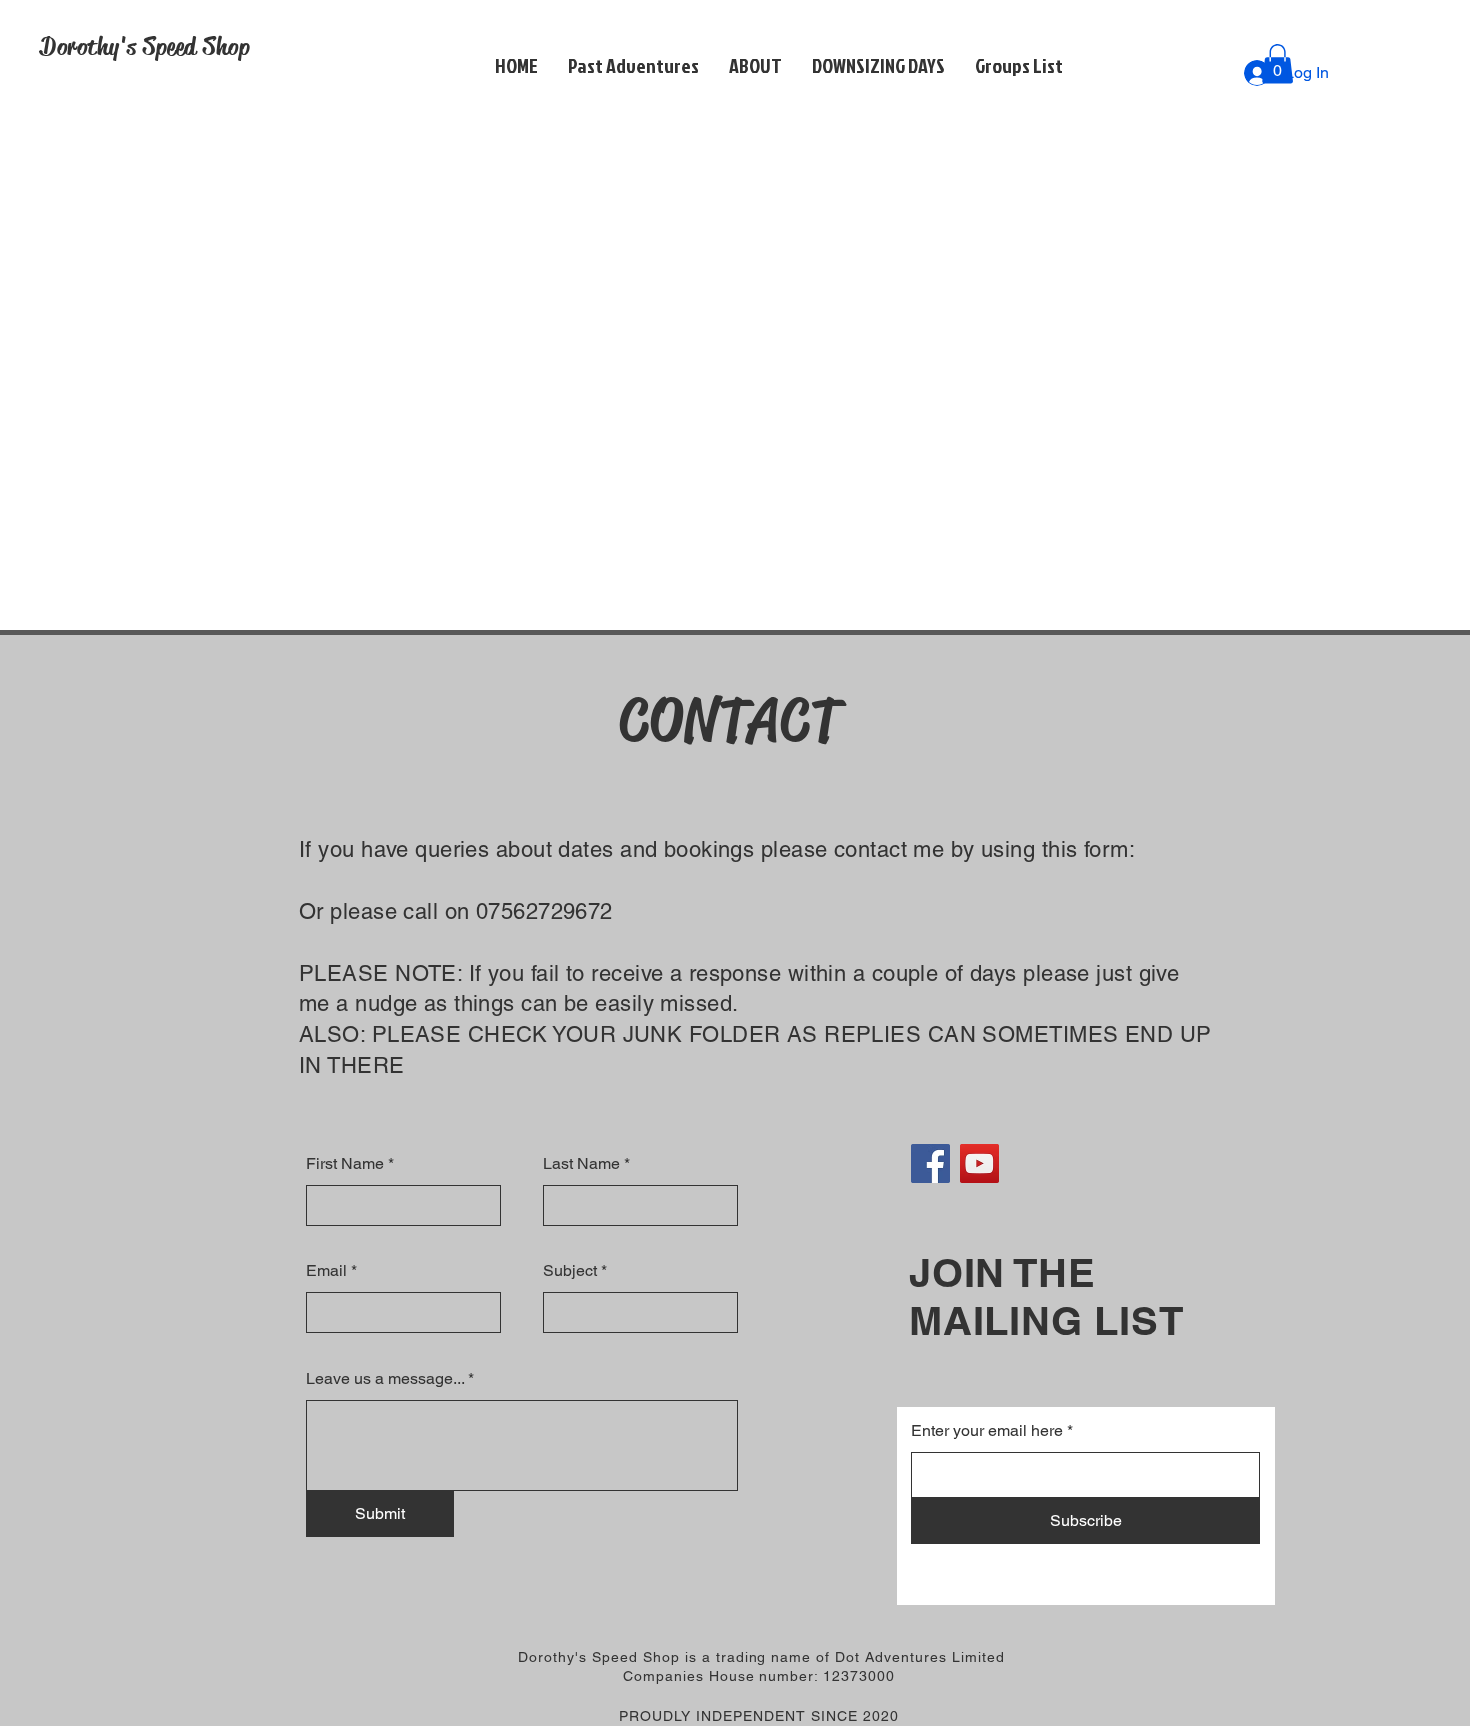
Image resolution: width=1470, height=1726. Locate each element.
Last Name (581, 1164)
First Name (345, 1164)
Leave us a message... (385, 1379)
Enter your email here (987, 1431)
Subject (570, 1271)
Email (326, 1271)
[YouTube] (979, 1163)
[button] (755, 65)
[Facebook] (930, 1163)
